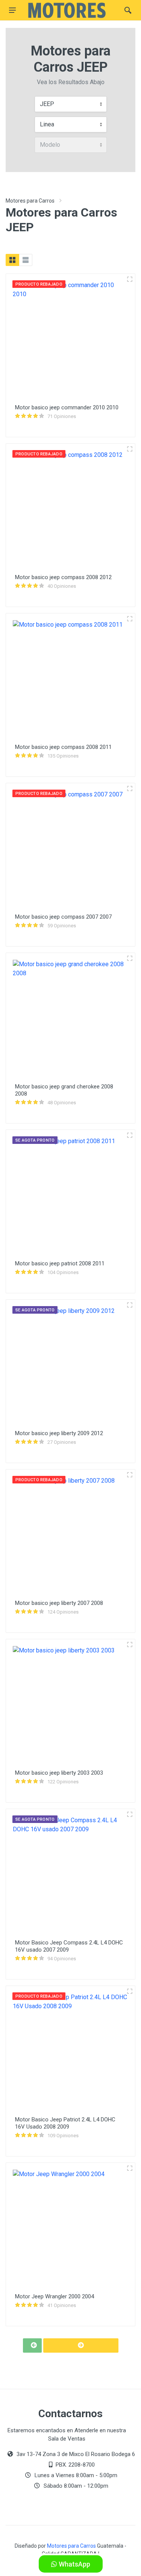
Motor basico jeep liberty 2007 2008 (59, 1603)
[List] (26, 260)
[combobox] (71, 104)
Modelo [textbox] (50, 145)
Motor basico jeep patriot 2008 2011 (60, 1263)
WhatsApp (74, 2564)
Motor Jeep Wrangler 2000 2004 (55, 2296)
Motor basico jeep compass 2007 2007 (63, 917)
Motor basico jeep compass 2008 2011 (63, 747)
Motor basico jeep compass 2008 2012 (63, 577)
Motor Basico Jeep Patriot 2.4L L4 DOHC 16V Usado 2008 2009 (65, 2123)
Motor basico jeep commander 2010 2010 (67, 407)
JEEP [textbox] (47, 104)
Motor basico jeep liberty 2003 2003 (59, 1773)
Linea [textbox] (47, 124)
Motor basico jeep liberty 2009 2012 (59, 1433)
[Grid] (12, 260)
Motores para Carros (30, 201)
